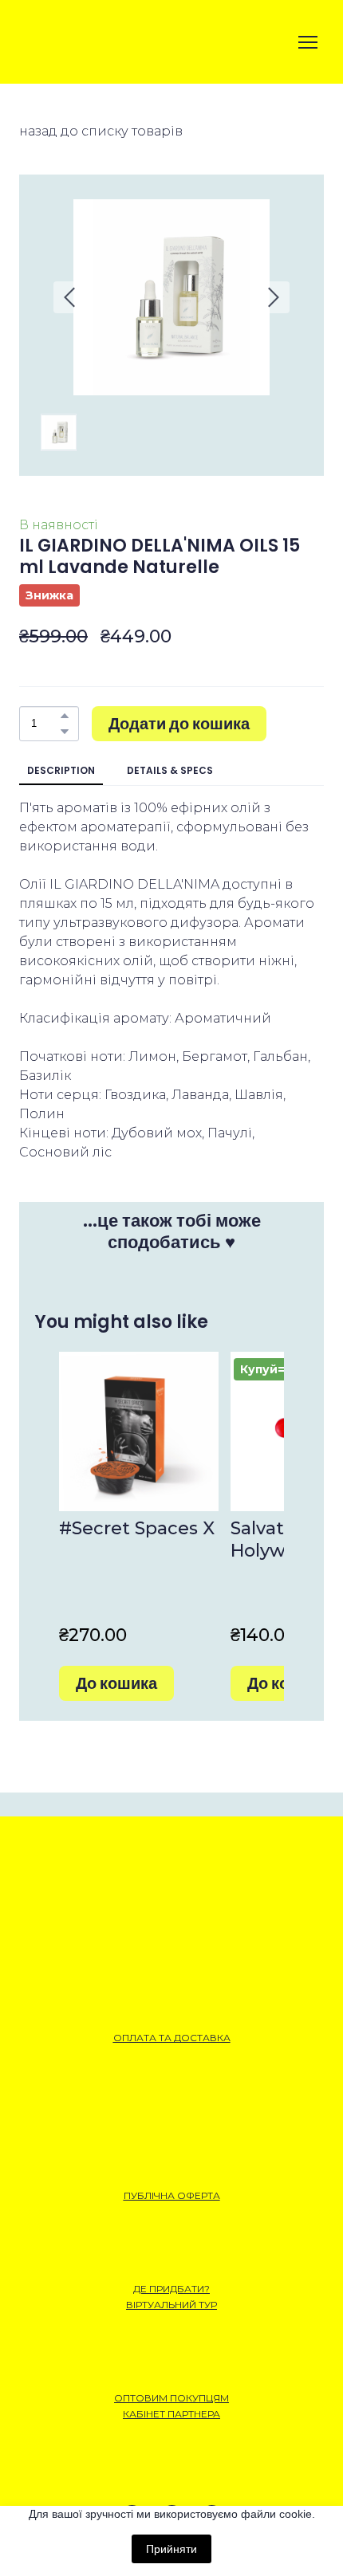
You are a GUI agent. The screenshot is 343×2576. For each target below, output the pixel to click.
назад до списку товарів (101, 131)
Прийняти (171, 2549)
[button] (65, 716)
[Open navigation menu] (308, 42)
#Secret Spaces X (137, 1528)
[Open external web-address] (75, 42)
